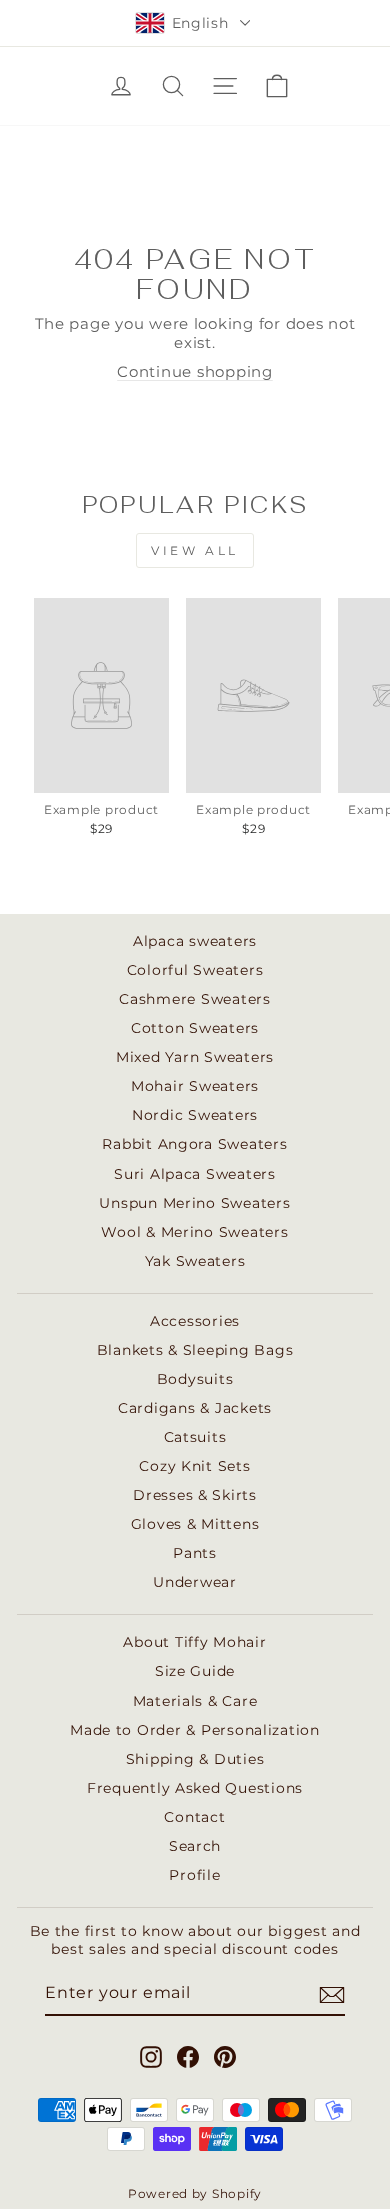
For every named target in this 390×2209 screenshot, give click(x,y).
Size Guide (195, 1671)
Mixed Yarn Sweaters (195, 1057)
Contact (194, 1817)
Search (195, 1846)
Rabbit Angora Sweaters (194, 1144)
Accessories (195, 1321)
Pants (195, 1553)
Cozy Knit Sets (194, 1466)
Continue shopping (195, 372)
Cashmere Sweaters (195, 999)
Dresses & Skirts (195, 1495)
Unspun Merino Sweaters (194, 1203)
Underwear (195, 1582)
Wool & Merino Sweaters (194, 1232)
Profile (194, 1875)
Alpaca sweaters (195, 941)
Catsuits (195, 1437)
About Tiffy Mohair (194, 1642)
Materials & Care (195, 1701)
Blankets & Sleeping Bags (195, 1350)
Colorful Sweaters (195, 970)
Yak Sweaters (195, 1261)
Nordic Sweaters (195, 1115)
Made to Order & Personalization (195, 1730)
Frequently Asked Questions (195, 1788)
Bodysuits (195, 1379)
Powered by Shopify (195, 2193)
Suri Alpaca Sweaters (195, 1174)
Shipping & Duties (195, 1759)
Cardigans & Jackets (195, 1408)
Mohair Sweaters (195, 1086)
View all (195, 550)
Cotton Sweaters (195, 1028)
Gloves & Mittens (195, 1524)
